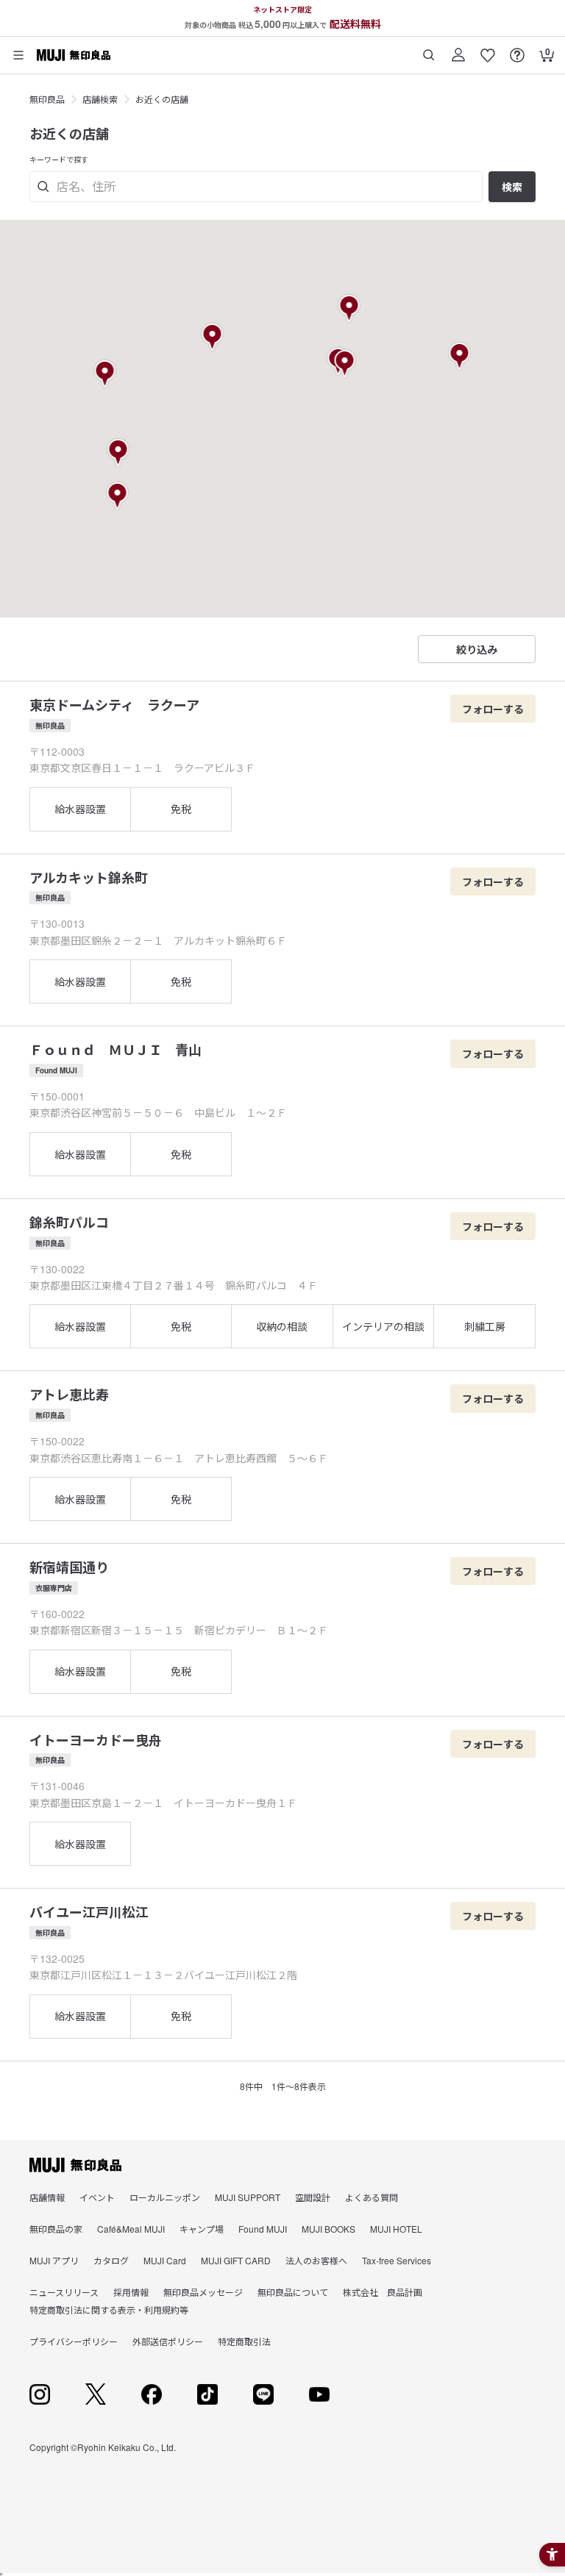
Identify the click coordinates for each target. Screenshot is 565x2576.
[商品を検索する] (429, 50)
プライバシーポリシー (74, 2341)
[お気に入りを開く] (488, 50)
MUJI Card (165, 2260)
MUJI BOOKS (328, 2229)
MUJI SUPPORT (248, 2197)
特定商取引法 (244, 2341)
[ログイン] (458, 50)
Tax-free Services (397, 2260)
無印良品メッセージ (203, 2292)
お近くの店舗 (162, 99)
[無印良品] (75, 2165)
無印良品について (293, 2292)
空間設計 (313, 2197)
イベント (97, 2197)
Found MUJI (263, 2229)
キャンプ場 (202, 2229)
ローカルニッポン (165, 2197)
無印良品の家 (56, 2229)
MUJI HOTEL (396, 2229)
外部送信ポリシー (168, 2341)
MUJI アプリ (54, 2260)
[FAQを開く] (517, 50)
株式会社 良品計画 (383, 2292)
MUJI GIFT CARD (236, 2260)
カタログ (111, 2260)
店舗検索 (100, 99)
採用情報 (131, 2292)
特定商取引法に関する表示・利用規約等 (109, 2310)
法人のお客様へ (316, 2260)
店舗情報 (47, 2197)
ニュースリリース (64, 2292)
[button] (213, 337)
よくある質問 (372, 2197)
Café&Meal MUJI (131, 2229)
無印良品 (47, 99)
